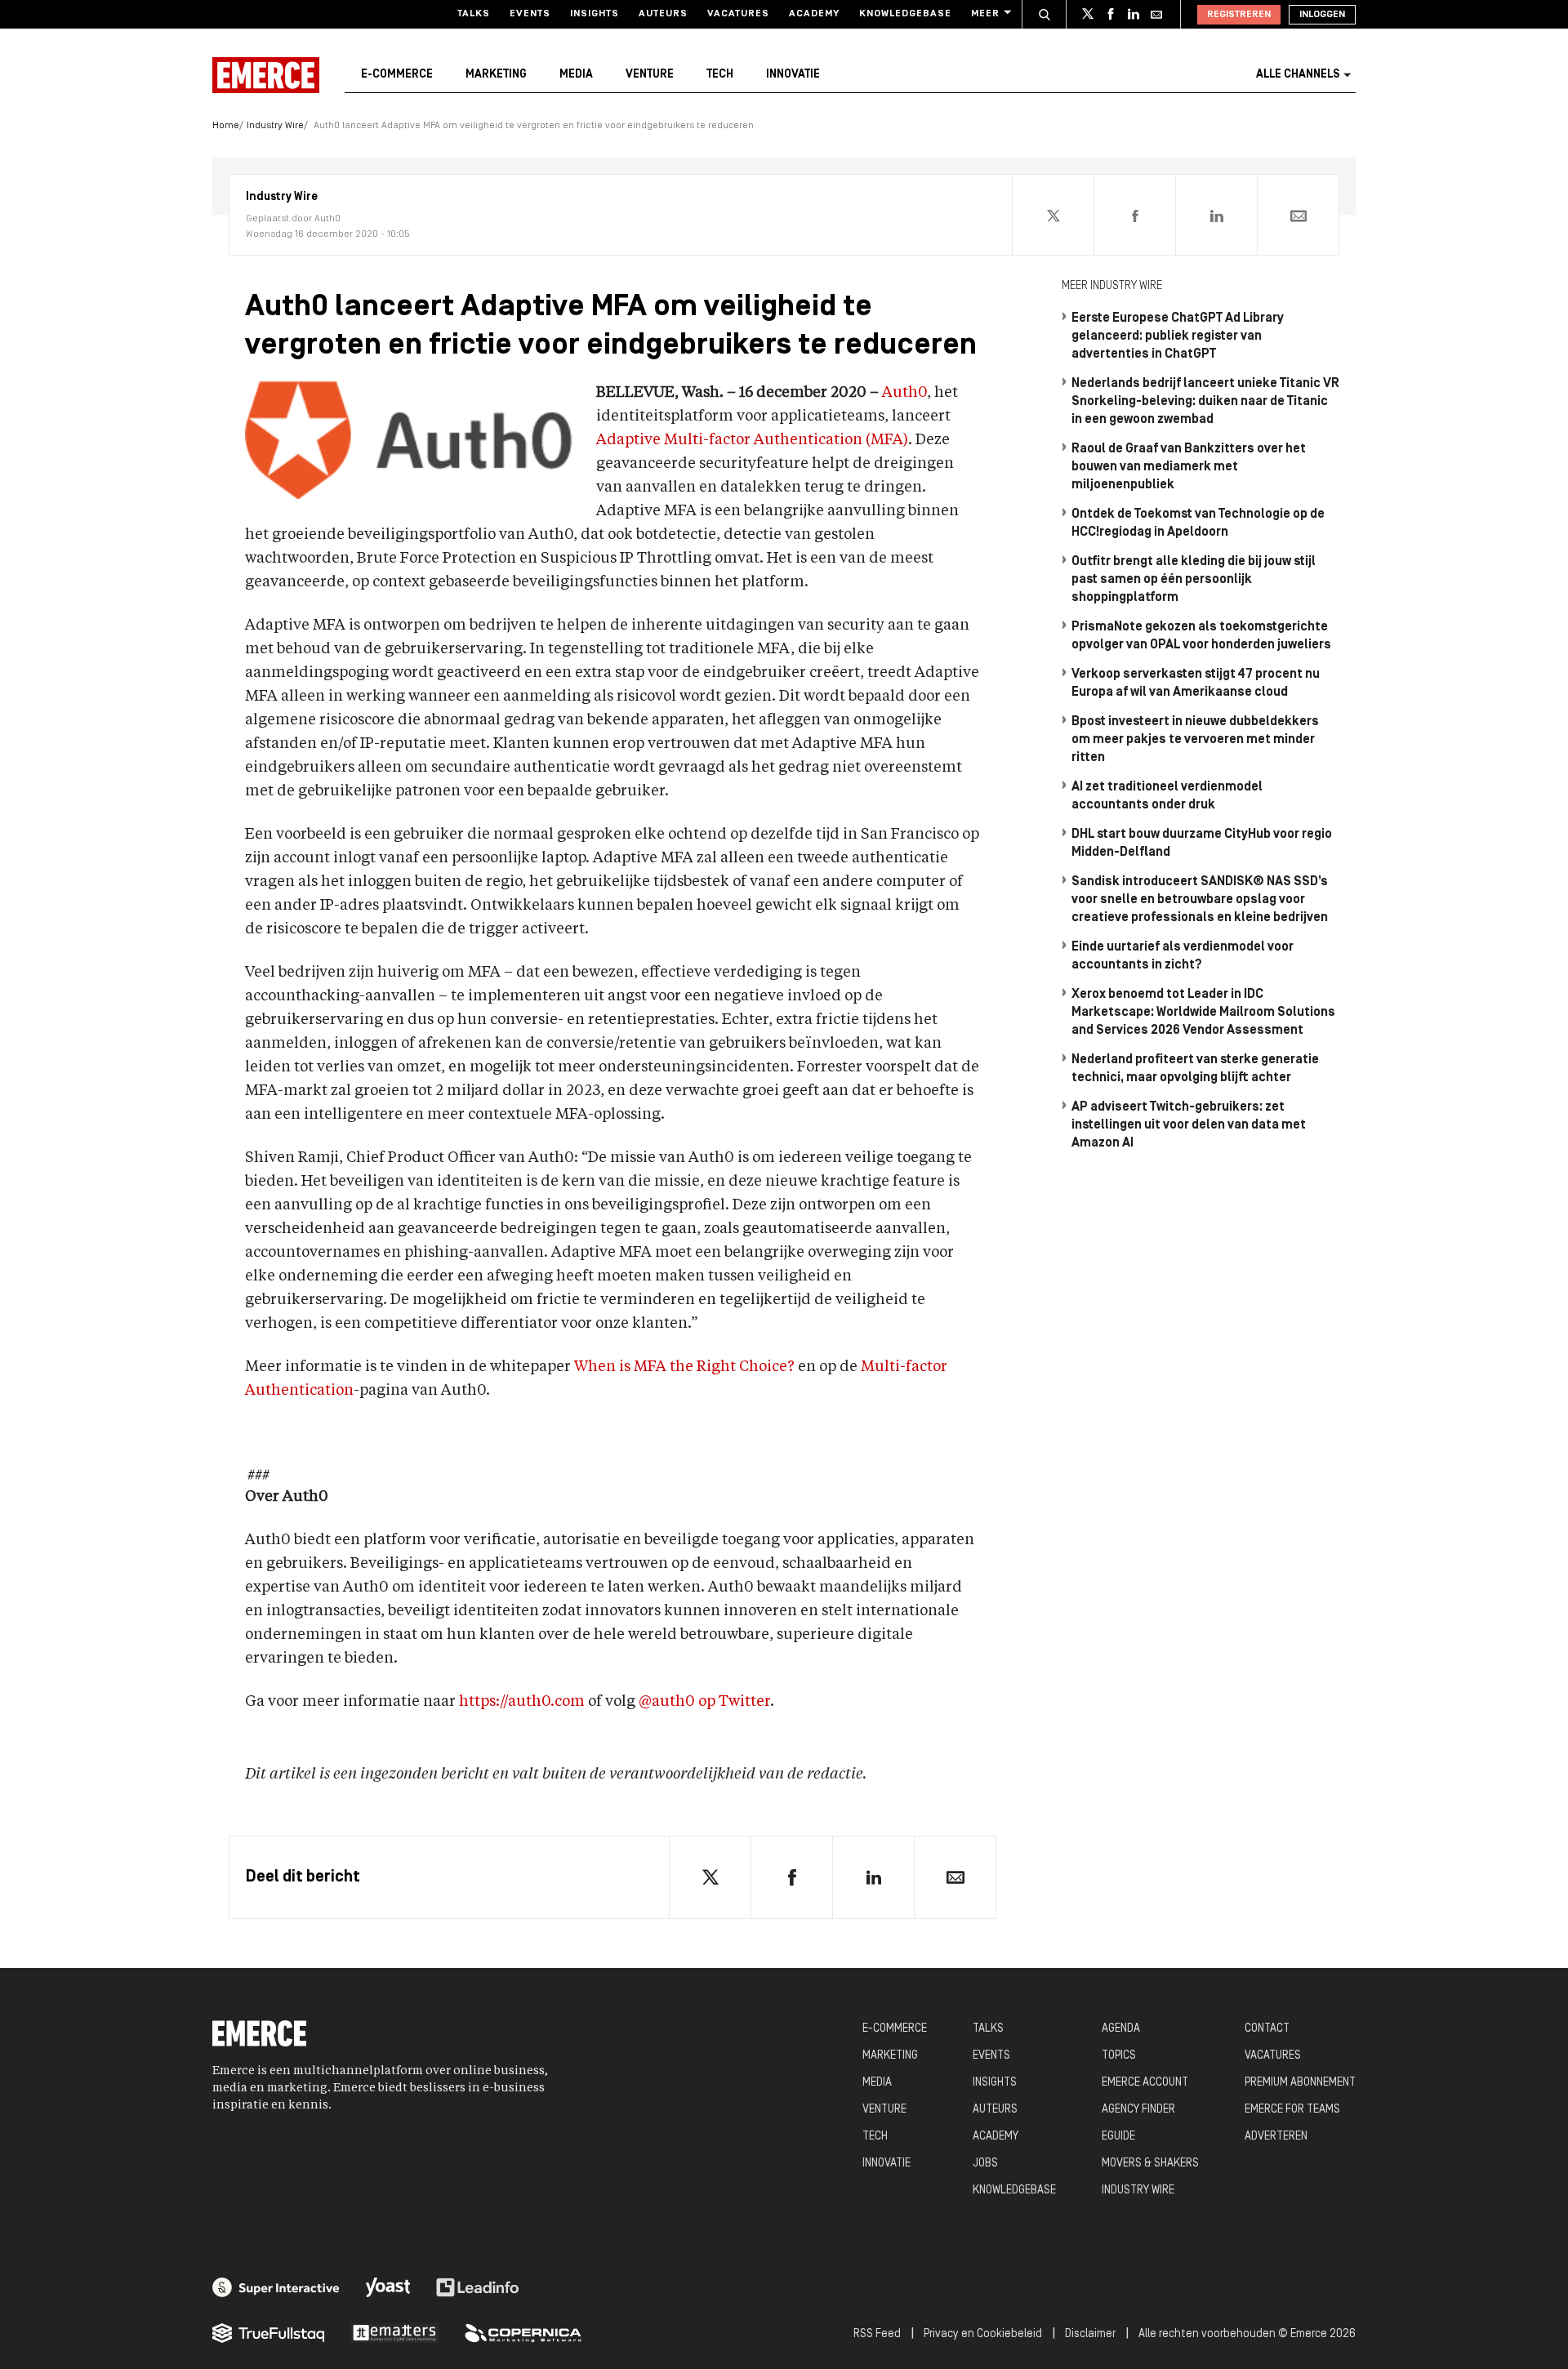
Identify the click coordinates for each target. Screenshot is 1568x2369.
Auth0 (904, 393)
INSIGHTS (995, 2083)
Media (576, 75)
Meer (985, 14)
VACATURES (1273, 2056)
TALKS (988, 2029)
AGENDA (1121, 2029)
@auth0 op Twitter (703, 1702)
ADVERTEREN (1276, 2137)
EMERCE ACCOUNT (1145, 2083)
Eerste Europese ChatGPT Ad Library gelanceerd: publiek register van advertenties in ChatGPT (1178, 336)
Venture (650, 75)
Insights (595, 14)
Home (226, 126)
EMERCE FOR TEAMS (1292, 2110)
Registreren (1239, 15)
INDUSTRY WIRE (1138, 2191)
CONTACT (1267, 2029)
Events (530, 14)
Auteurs (663, 14)
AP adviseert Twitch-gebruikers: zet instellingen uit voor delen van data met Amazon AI (1189, 1125)
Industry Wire (275, 126)
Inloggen (1322, 15)
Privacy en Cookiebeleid (983, 2334)
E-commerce (397, 75)
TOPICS (1119, 2056)
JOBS (985, 2164)
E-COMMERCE (895, 2029)
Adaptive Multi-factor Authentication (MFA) (752, 440)
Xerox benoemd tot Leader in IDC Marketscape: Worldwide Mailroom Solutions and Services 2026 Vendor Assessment (1203, 1013)
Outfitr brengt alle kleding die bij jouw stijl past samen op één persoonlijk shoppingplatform (1194, 580)
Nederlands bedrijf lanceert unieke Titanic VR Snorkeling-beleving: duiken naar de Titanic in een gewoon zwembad (1205, 402)
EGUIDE (1118, 2137)
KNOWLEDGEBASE (1014, 2191)
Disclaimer (1090, 2334)
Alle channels (1298, 75)
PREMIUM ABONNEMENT (1300, 2083)
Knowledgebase (905, 14)
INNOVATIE (886, 2164)
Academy (814, 14)
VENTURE (884, 2110)
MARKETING (890, 2056)
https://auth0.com (520, 1702)
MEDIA (877, 2083)
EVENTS (991, 2056)
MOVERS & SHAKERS (1150, 2164)
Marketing (496, 75)
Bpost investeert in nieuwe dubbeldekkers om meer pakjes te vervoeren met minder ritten (1195, 740)
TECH (875, 2137)
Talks (474, 14)
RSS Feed (877, 2334)
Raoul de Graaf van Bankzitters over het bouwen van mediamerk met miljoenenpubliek (1189, 467)
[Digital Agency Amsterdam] (276, 2287)
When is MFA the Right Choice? (684, 1367)
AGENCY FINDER (1138, 2110)
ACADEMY (996, 2137)
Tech (720, 75)
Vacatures (738, 14)
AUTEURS (995, 2110)
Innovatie (793, 75)
